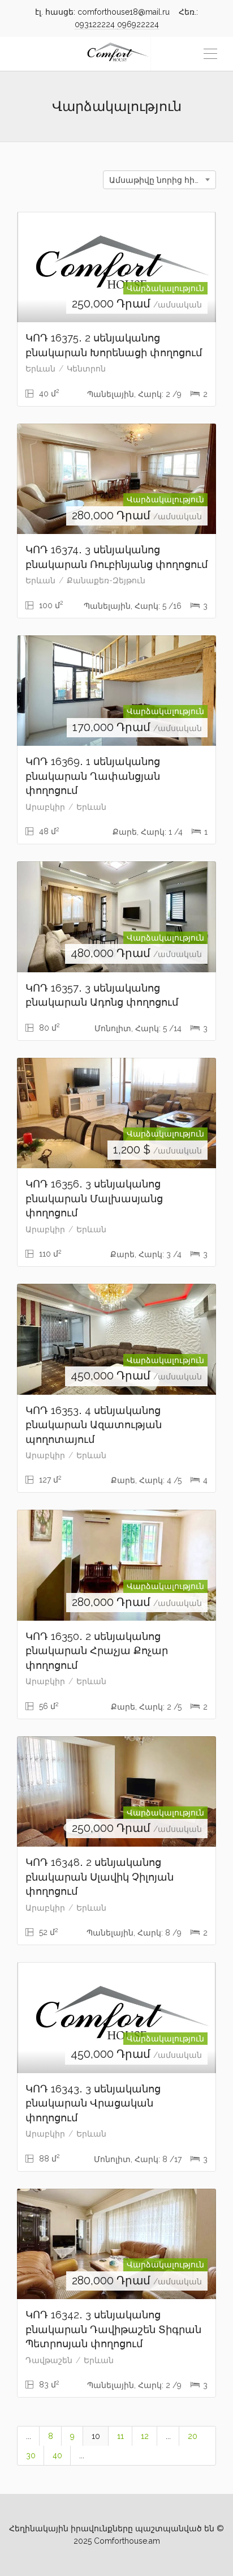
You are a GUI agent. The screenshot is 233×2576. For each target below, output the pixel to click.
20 (193, 2436)
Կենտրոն (86, 369)
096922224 (138, 24)
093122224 (96, 24)
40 (57, 2455)
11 (120, 2436)
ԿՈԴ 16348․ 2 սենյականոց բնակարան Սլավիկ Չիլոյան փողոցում (100, 1877)
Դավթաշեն (49, 2360)
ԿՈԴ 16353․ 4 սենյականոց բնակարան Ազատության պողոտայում (94, 1425)
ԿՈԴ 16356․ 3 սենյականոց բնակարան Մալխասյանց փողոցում (94, 1198)
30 (31, 2455)
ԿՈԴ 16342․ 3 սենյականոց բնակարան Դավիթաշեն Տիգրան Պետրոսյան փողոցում (113, 2329)
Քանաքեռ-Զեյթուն (106, 580)
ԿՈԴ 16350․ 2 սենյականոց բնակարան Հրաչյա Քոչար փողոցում (97, 1651)
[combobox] (159, 180)
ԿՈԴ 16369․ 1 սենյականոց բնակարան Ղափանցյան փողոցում (93, 776)
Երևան (40, 369)
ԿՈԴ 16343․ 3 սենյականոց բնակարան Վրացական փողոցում (93, 2103)
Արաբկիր (45, 807)
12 (145, 2436)
